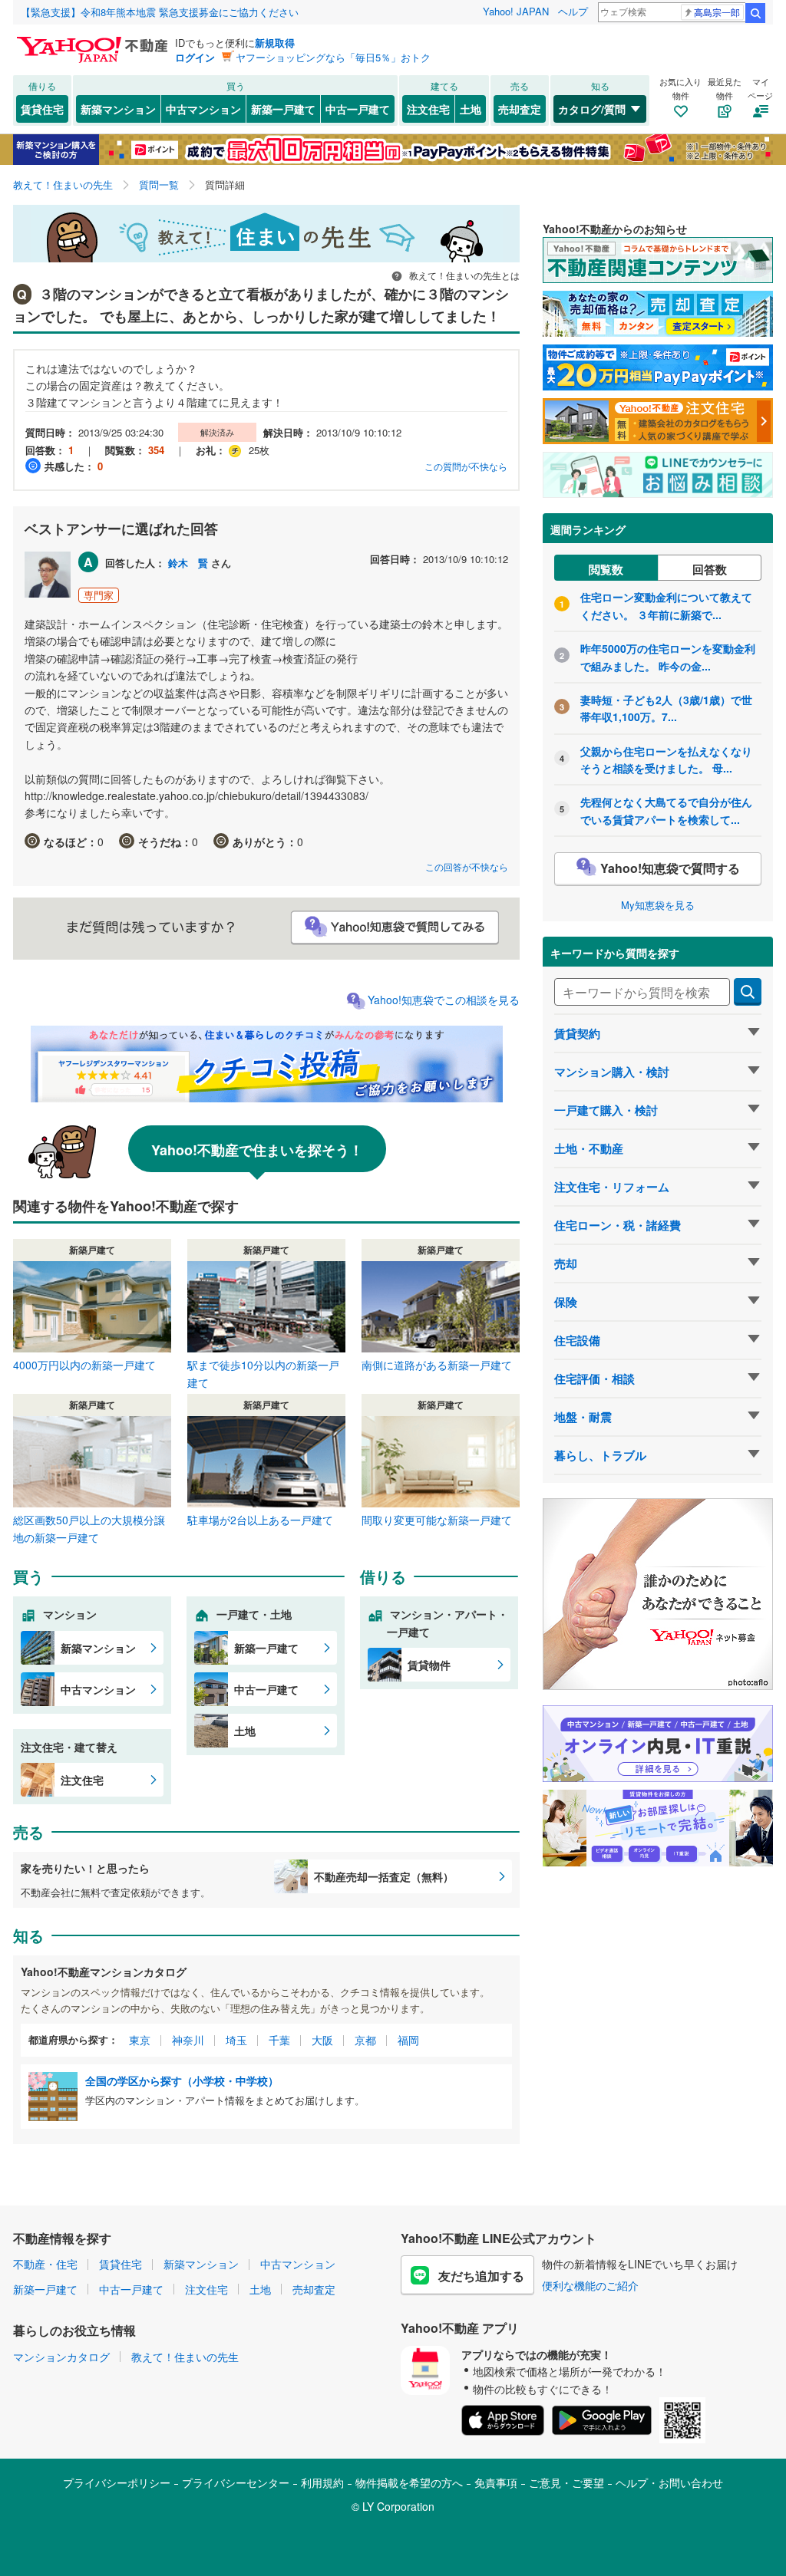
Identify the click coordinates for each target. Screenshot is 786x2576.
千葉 (279, 2040)
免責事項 (496, 2482)
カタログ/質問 (592, 109)
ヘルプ (573, 11)
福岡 (408, 2040)
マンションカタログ (61, 2357)
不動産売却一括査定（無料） (384, 1876)
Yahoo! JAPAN (516, 11)
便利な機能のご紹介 (590, 2285)
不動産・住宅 (45, 2264)
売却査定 (520, 109)
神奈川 (188, 2040)
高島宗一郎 (717, 12)
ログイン (195, 57)
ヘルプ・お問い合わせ (669, 2482)
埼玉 (236, 2040)
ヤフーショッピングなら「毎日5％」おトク (333, 57)
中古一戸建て (358, 109)
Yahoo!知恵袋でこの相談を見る (444, 1000)
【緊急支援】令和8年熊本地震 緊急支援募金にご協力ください (160, 12)
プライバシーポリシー (117, 2482)
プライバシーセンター (236, 2482)
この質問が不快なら (466, 466)
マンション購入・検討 (612, 1072)
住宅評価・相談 (594, 1379)
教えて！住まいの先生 (185, 2357)
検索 (755, 13)
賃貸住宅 (42, 109)
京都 (365, 2040)
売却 (566, 1263)
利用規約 (322, 2482)
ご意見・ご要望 (566, 2482)
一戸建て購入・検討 (606, 1110)
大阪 (322, 2040)
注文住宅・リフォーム (612, 1187)
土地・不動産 (589, 1148)
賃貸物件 (429, 1665)
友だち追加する (481, 2276)
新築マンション (118, 109)
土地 (471, 109)
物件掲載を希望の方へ (409, 2482)
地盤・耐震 (583, 1417)
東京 (140, 2040)
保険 (566, 1302)
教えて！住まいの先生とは (463, 275)
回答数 (710, 569)
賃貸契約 (577, 1033)
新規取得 (275, 43)
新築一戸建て (283, 109)
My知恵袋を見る (658, 905)
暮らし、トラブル (600, 1455)
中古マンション (203, 109)
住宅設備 (577, 1340)
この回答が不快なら (467, 866)
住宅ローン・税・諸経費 (618, 1225)
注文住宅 (428, 109)
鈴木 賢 (188, 563)
